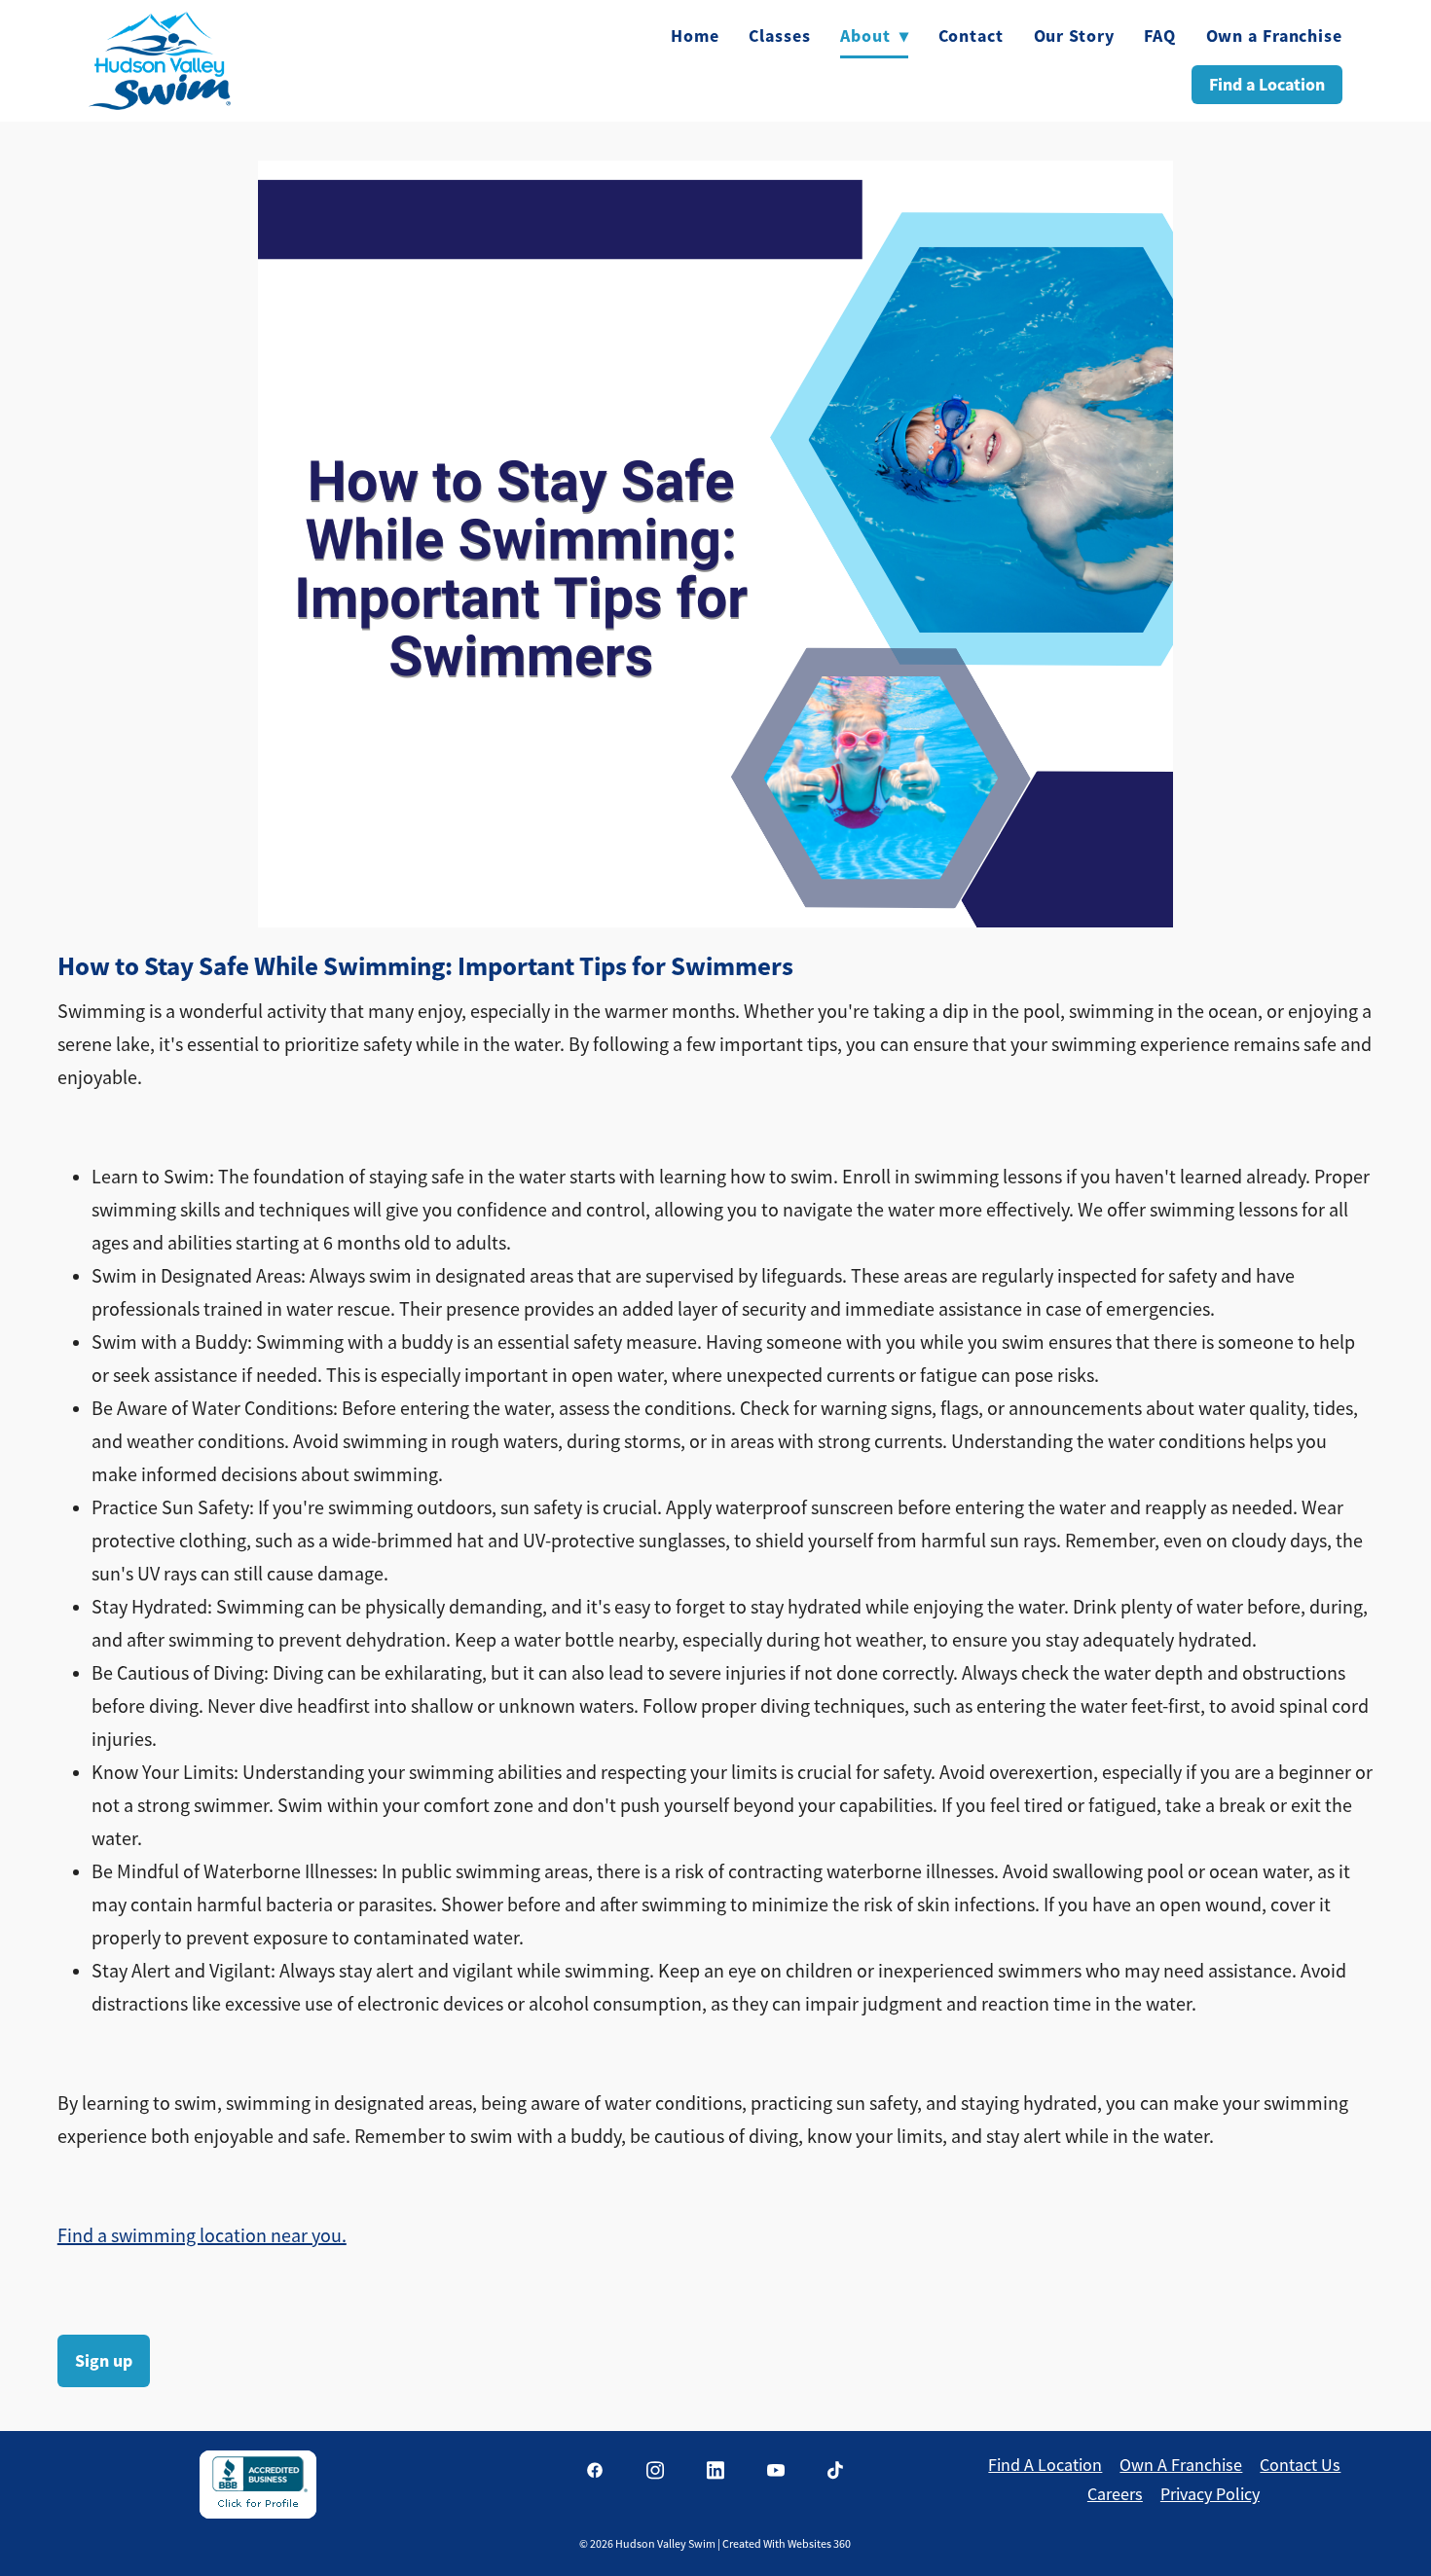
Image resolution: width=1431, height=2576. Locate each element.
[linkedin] (715, 2471)
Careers (1115, 2494)
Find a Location (1267, 85)
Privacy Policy (1210, 2494)
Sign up (104, 2361)
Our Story (1074, 36)
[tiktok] (836, 2471)
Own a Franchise (1275, 36)
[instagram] (655, 2471)
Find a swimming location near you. (202, 2236)
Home (695, 36)
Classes (779, 36)
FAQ (1160, 36)
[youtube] (776, 2471)
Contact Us (1300, 2465)
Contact (971, 36)
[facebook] (595, 2471)
